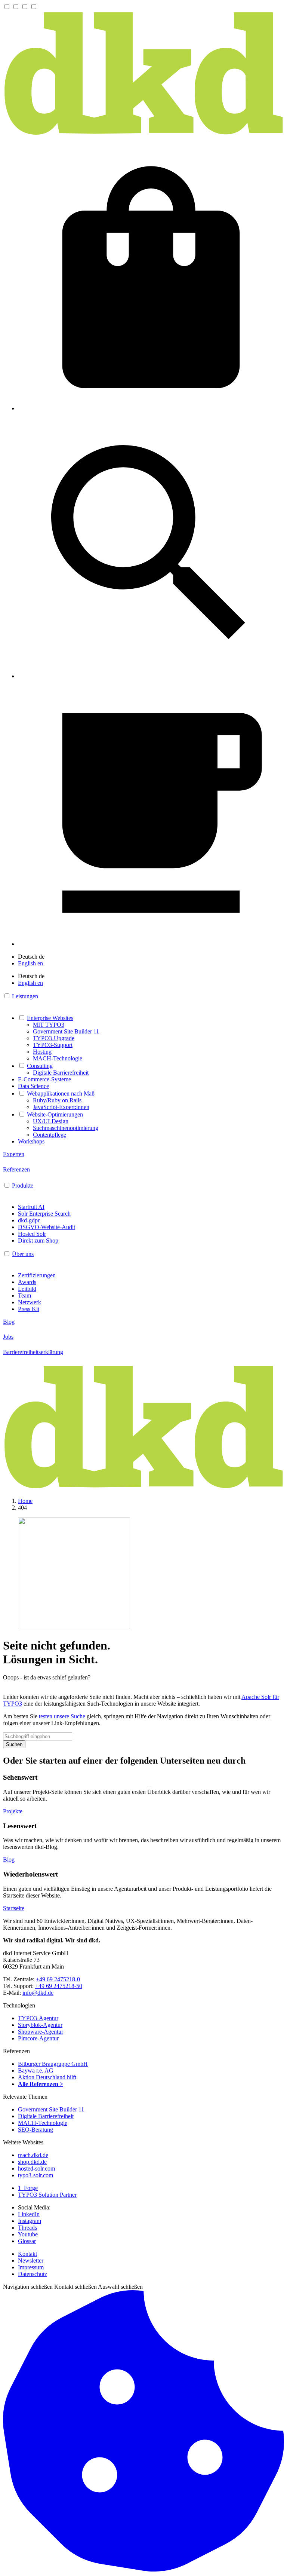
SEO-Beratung (36, 2130)
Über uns (23, 1254)
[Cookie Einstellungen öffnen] (143, 2569)
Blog (9, 1322)
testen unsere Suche (62, 1716)
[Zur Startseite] (143, 134)
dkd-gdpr (29, 1220)
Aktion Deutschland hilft (47, 2077)
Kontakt (27, 2254)
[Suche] (151, 676)
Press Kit (29, 1309)
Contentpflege (50, 1135)
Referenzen (16, 1169)
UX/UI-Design (51, 1121)
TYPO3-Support (53, 1045)
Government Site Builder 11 (66, 1031)
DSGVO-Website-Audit (47, 1227)
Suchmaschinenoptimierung (66, 1128)
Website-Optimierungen (55, 1114)
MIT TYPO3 (49, 1025)
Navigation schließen (28, 2287)
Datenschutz (33, 2274)
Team (24, 1295)
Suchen (14, 1744)
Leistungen (25, 996)
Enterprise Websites (50, 1018)
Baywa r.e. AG (36, 2070)
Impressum (31, 2267)
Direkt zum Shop (38, 1240)
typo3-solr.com (36, 2175)
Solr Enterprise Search (44, 1214)
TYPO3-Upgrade (54, 1038)
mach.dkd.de (33, 2155)
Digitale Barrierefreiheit (61, 1073)
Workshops (31, 1141)
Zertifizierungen (37, 1275)
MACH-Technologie (58, 1058)
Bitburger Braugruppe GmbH (53, 2064)
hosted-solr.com (36, 2168)
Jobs (8, 1337)
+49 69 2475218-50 (59, 1986)
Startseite (14, 1908)
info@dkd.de (38, 1993)
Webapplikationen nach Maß (61, 1094)
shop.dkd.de (32, 2162)
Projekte (13, 1811)
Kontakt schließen (75, 2287)
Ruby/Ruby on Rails (57, 1100)
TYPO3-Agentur (38, 2018)
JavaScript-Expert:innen (61, 1107)
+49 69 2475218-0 (58, 1979)
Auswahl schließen (120, 2287)
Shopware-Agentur (41, 2032)
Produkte (23, 1186)
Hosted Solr (32, 1234)
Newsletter (31, 2260)
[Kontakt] (151, 944)
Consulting (40, 1066)
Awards (27, 1282)
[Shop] (151, 408)
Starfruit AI (31, 1207)
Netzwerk (30, 1302)
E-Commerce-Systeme (44, 1079)
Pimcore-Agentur (38, 2038)
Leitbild (27, 1289)
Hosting (42, 1052)
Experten (14, 1154)
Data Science (33, 1086)
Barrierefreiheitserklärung (33, 1352)
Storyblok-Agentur (40, 2025)
